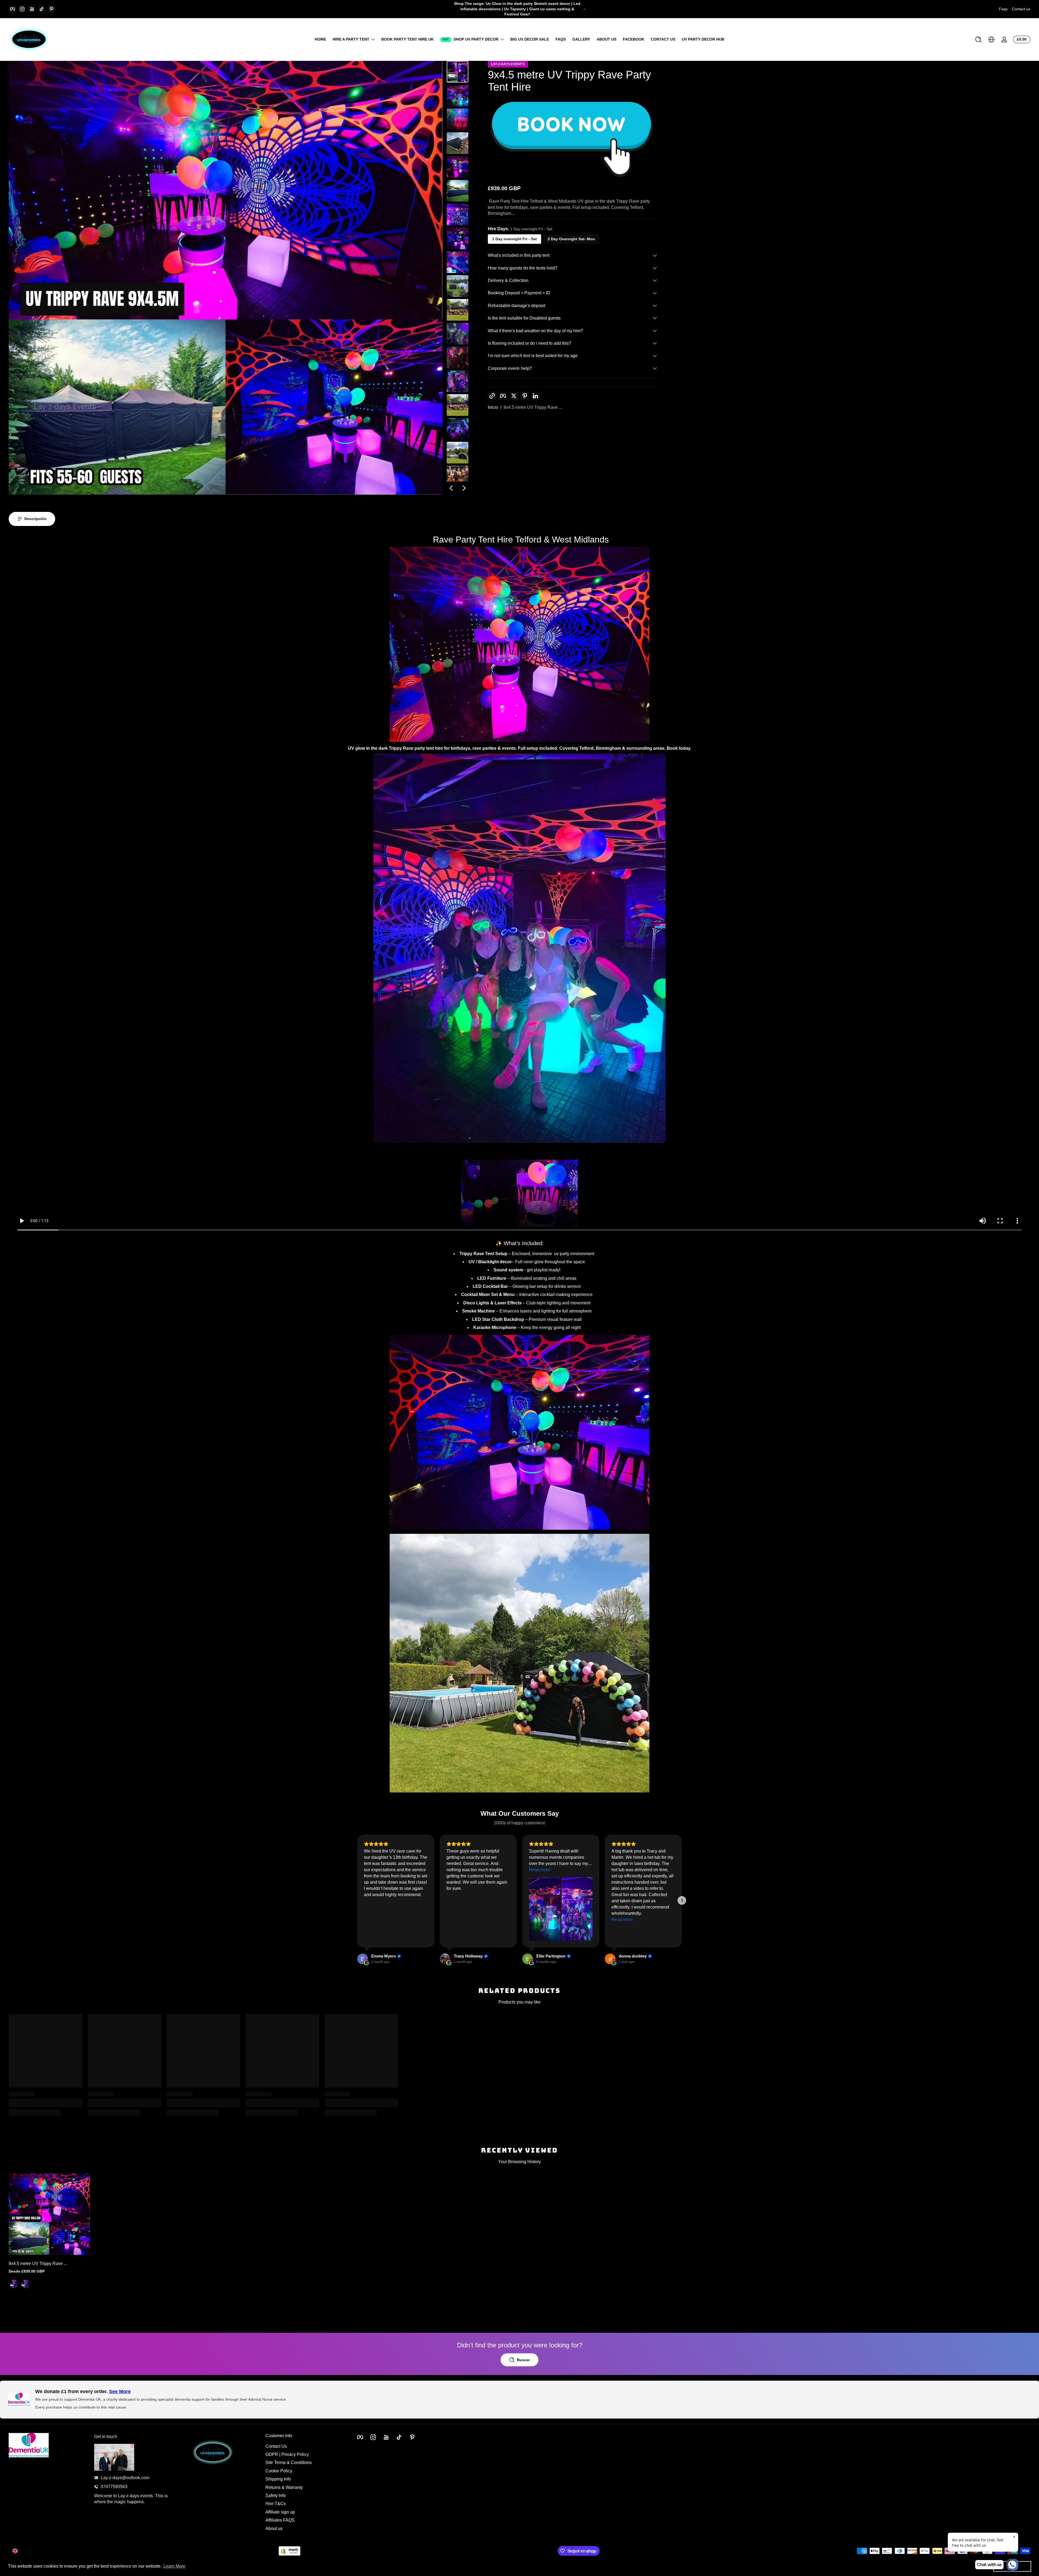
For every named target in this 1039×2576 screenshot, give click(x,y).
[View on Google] (363, 1959)
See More (120, 2391)
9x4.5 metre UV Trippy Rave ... (533, 407)
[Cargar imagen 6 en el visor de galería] (458, 191)
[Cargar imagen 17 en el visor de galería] (458, 453)
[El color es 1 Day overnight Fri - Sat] (14, 2284)
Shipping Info (278, 2479)
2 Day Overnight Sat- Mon (571, 239)
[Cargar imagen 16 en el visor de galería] (458, 429)
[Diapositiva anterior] (451, 488)
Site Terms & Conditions (289, 2463)
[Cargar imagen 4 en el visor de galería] (458, 143)
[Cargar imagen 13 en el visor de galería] (458, 357)
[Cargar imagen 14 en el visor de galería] (458, 381)
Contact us (1021, 9)
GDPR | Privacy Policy (287, 2454)
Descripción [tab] (35, 519)
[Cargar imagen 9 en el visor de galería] (458, 262)
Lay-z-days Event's (508, 64)
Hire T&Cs (276, 2504)
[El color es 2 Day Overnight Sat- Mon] (25, 2284)
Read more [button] (540, 1870)
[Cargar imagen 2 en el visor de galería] (458, 96)
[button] (978, 40)
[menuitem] (305, 2446)
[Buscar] (978, 40)
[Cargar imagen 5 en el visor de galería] (458, 167)
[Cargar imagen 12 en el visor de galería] (458, 334)
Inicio (493, 407)
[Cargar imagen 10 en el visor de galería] (458, 286)
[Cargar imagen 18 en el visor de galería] (458, 476)
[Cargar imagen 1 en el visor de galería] (458, 72)
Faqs (1003, 9)
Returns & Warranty (284, 2487)
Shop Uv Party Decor (476, 39)
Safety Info (276, 2495)
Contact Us (276, 2446)
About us (274, 2528)
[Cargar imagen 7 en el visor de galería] (458, 215)
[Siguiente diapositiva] (464, 488)
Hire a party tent (351, 39)
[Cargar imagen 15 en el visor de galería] (458, 405)
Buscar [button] (523, 2360)
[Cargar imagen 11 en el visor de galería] (458, 310)
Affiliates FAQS (280, 2520)
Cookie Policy (279, 2471)
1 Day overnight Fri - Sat (514, 239)
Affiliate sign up (280, 2512)
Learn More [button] (174, 2566)
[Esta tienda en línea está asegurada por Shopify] (290, 2551)
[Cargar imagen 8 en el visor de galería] (458, 238)
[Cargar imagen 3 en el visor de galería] (458, 119)
